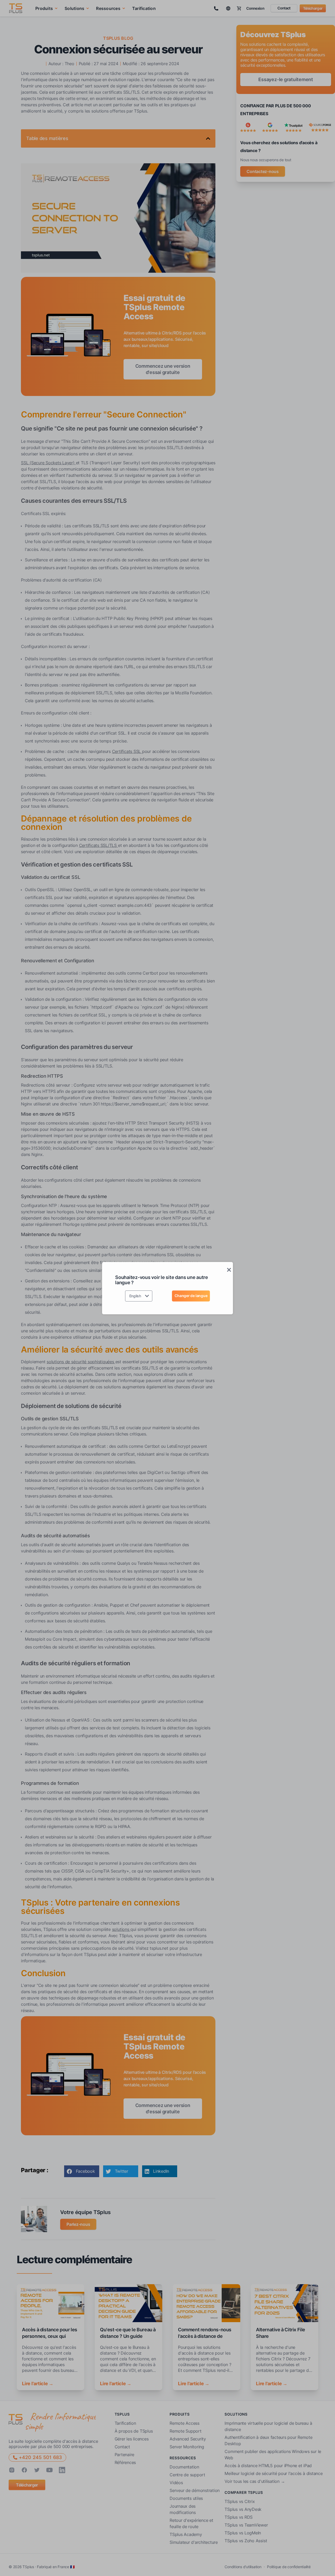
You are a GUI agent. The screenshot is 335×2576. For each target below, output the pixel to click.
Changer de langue (191, 1296)
